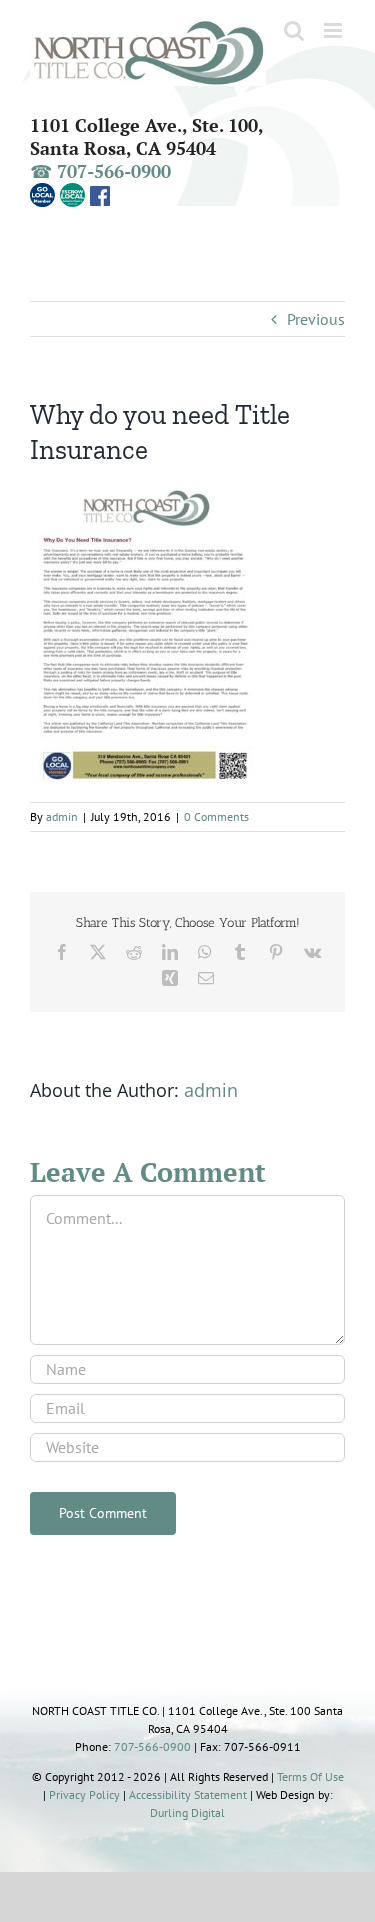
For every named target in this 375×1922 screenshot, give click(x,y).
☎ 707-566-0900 (100, 171)
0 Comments (216, 816)
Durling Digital (187, 1812)
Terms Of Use (310, 1776)
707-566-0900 (152, 1746)
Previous (316, 319)
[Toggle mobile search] (294, 30)
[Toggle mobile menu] (334, 30)
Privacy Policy (84, 1794)
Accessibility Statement (188, 1794)
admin (62, 816)
